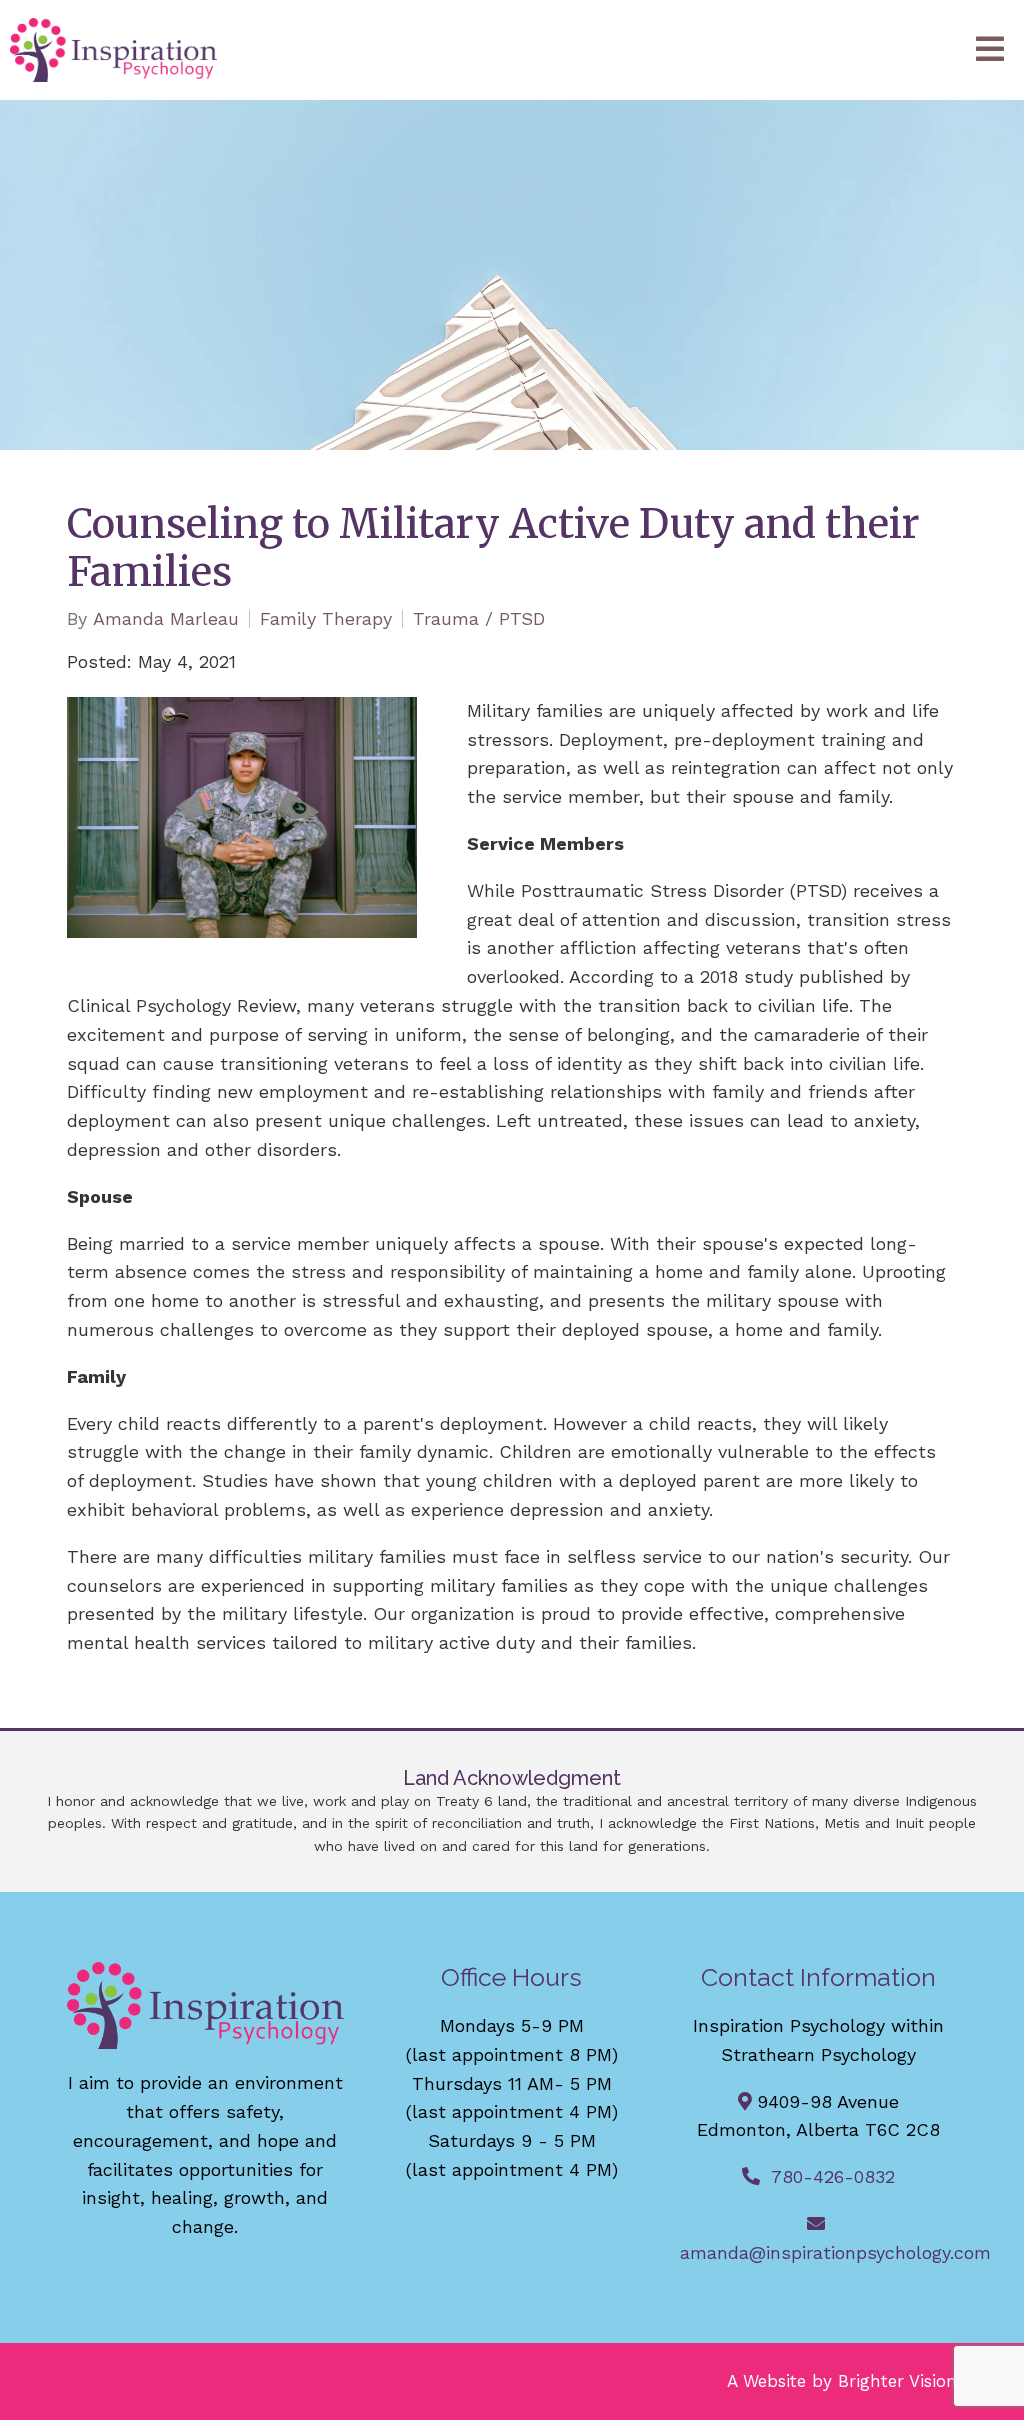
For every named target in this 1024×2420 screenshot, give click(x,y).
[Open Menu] (990, 50)
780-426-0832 (833, 2176)
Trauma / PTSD (479, 619)
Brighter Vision (897, 2381)
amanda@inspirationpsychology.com (835, 2252)
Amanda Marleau (166, 619)
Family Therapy (326, 619)
